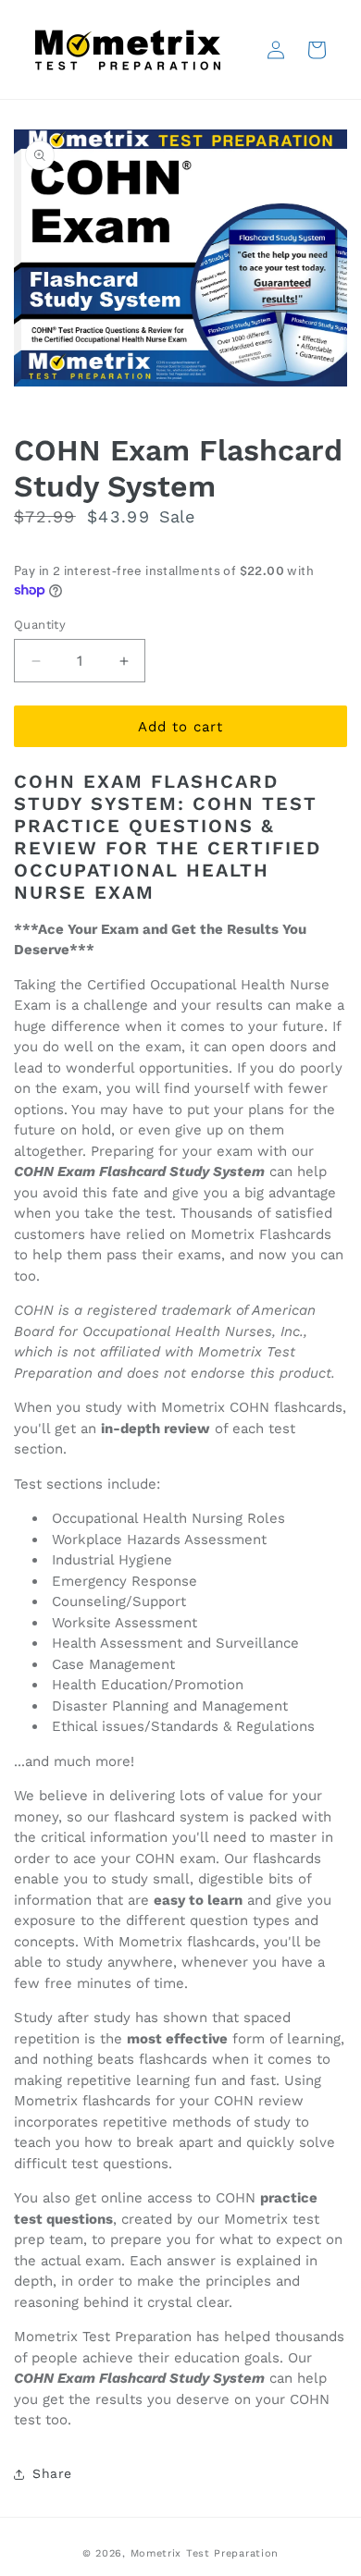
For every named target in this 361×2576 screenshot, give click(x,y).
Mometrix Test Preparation (205, 2553)
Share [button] (52, 2473)
